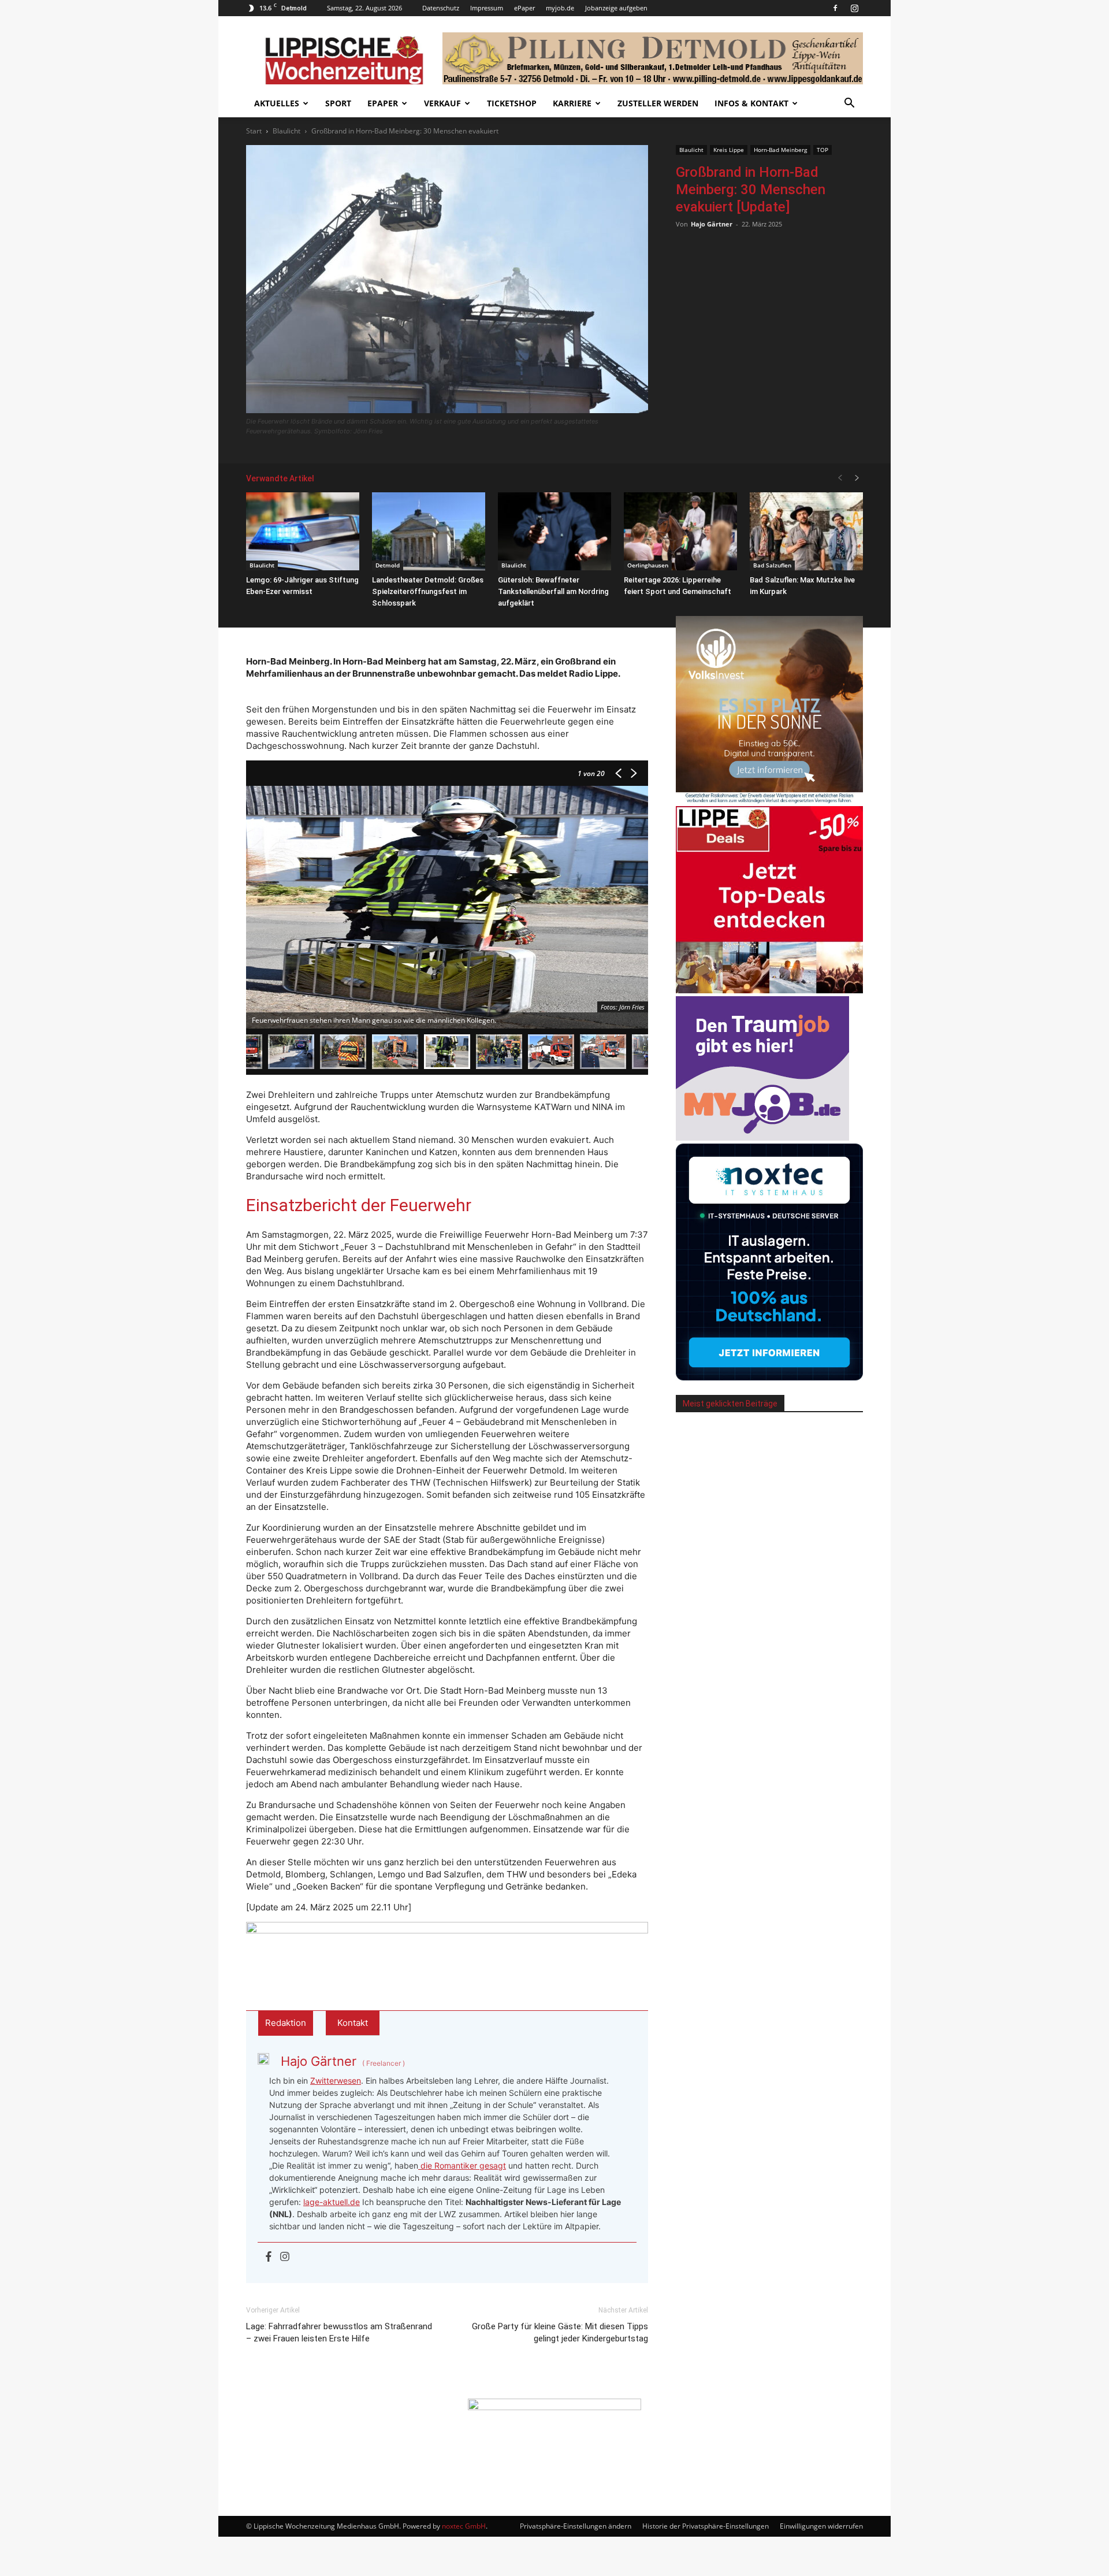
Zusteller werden (658, 103)
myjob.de (560, 8)
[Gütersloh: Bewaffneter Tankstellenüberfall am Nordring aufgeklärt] (554, 531)
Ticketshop (512, 103)
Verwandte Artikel (280, 478)
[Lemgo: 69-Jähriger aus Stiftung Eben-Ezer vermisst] (303, 531)
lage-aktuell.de (332, 2202)
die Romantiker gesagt (462, 2165)
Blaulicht (286, 131)
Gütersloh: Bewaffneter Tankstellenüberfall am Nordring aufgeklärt (553, 591)
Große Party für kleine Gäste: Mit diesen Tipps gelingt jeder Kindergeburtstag (560, 2332)
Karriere (572, 103)
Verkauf (442, 103)
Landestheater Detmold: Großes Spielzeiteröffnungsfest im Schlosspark (428, 591)
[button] (849, 104)
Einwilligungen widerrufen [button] (821, 2526)
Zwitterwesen (336, 2081)
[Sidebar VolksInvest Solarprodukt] (769, 800)
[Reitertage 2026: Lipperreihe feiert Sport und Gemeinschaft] (680, 531)
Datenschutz (441, 8)
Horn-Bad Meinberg (780, 150)
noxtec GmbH (464, 2526)
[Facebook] (835, 8)
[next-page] (857, 478)
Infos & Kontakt (751, 103)
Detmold (388, 565)
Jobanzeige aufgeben (616, 8)
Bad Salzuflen (772, 565)
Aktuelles (277, 103)
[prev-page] (840, 478)
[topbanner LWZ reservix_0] (447, 1947)
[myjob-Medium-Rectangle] (762, 1137)
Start (254, 131)
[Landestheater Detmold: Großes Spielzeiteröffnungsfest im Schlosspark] (429, 531)
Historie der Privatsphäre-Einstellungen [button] (706, 2526)
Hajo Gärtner (712, 224)
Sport (338, 103)
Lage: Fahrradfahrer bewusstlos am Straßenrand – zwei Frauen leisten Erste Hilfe (339, 2332)
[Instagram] (854, 8)
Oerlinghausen (648, 565)
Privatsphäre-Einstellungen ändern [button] (576, 2526)
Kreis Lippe (729, 150)
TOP (823, 150)
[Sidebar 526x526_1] (769, 990)
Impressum (487, 8)
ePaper (524, 8)
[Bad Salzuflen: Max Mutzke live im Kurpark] (806, 531)
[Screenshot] (769, 1377)
